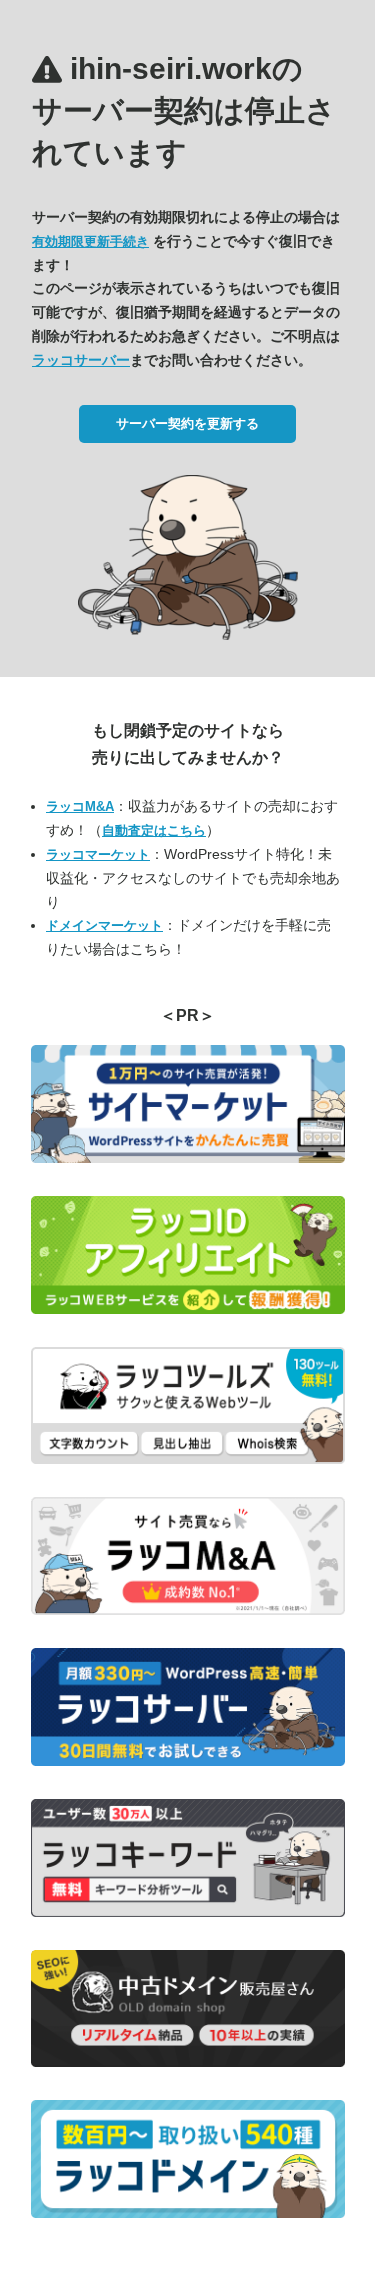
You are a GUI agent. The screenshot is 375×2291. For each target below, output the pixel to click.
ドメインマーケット (104, 925)
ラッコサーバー (81, 360)
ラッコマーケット (98, 854)
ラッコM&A (80, 806)
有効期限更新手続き (90, 241)
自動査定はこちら (154, 830)
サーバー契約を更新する (187, 423)
